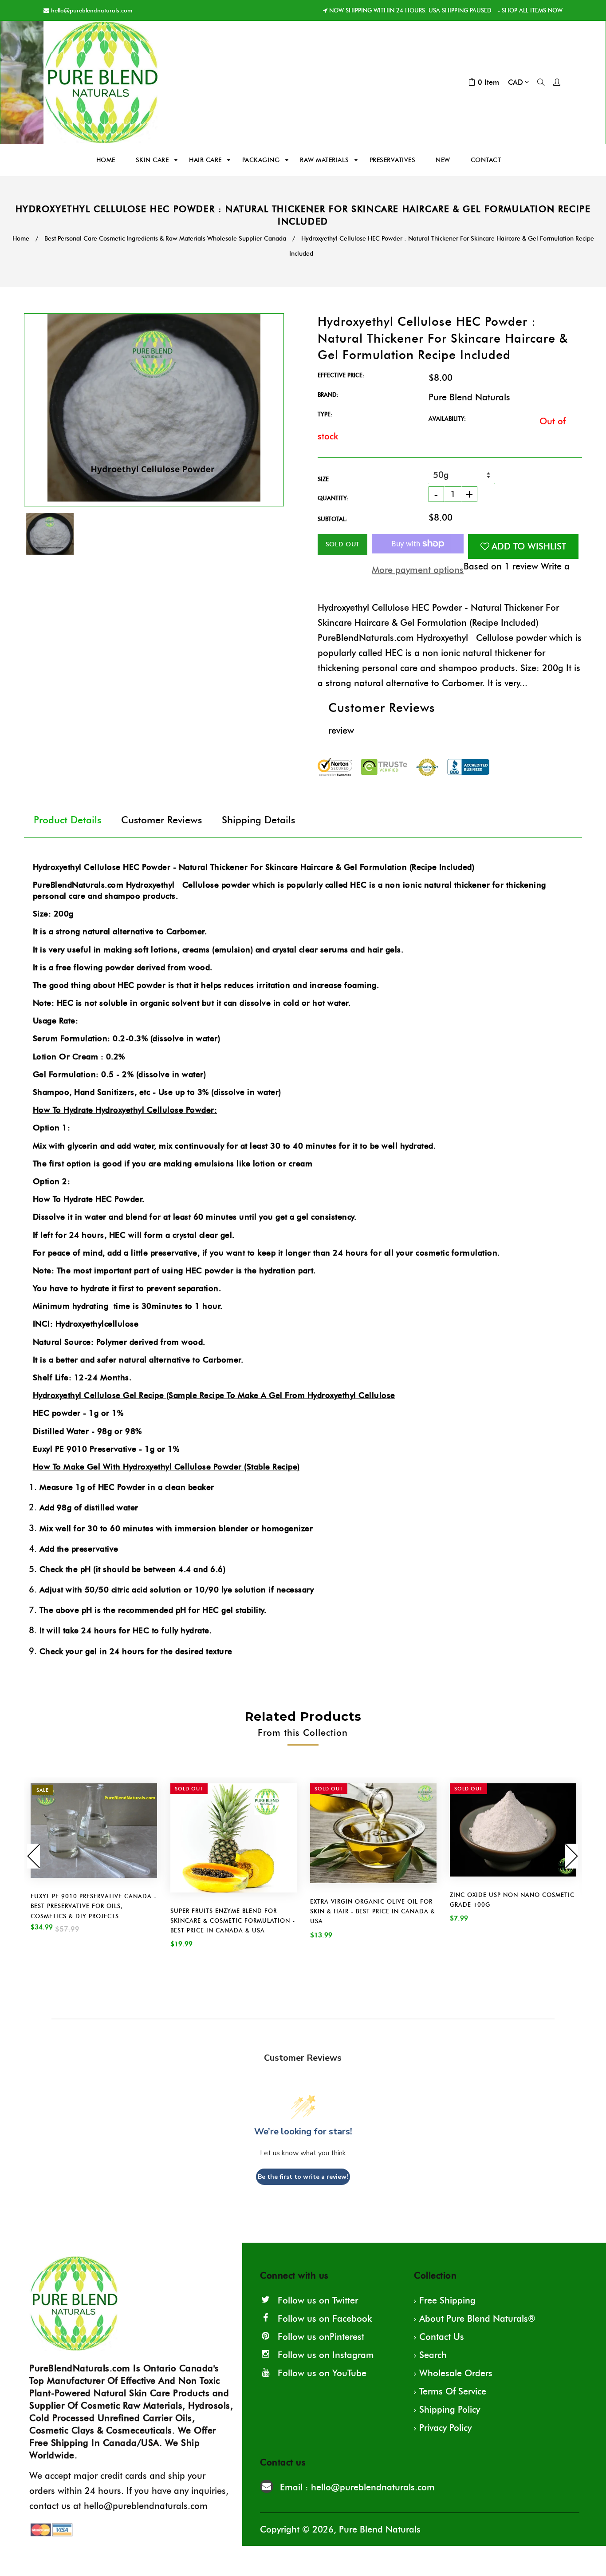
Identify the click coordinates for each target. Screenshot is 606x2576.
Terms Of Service (453, 2391)
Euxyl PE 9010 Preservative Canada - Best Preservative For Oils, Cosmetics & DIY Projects (94, 1906)
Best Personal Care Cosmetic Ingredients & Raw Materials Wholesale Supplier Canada (165, 239)
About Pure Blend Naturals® (477, 2319)
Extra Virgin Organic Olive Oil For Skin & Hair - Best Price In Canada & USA (373, 1911)
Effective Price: (341, 375)
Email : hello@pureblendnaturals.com (357, 2487)
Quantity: (333, 498)
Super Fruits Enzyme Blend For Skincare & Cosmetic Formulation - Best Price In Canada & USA (233, 1920)
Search (433, 2355)
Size (323, 479)
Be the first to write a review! (303, 2177)
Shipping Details (258, 820)
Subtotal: (333, 519)
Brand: (328, 395)
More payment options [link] (418, 570)
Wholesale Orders (456, 2373)
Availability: (447, 419)
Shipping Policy (450, 2410)
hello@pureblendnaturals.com (92, 10)
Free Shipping (447, 2300)
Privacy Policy (445, 2428)
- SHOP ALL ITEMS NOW (529, 10)
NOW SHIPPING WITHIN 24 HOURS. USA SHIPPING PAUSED (410, 10)
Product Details (67, 820)
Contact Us (442, 2337)
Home (21, 239)
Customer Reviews (161, 820)
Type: (325, 414)
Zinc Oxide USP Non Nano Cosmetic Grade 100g (512, 1900)
